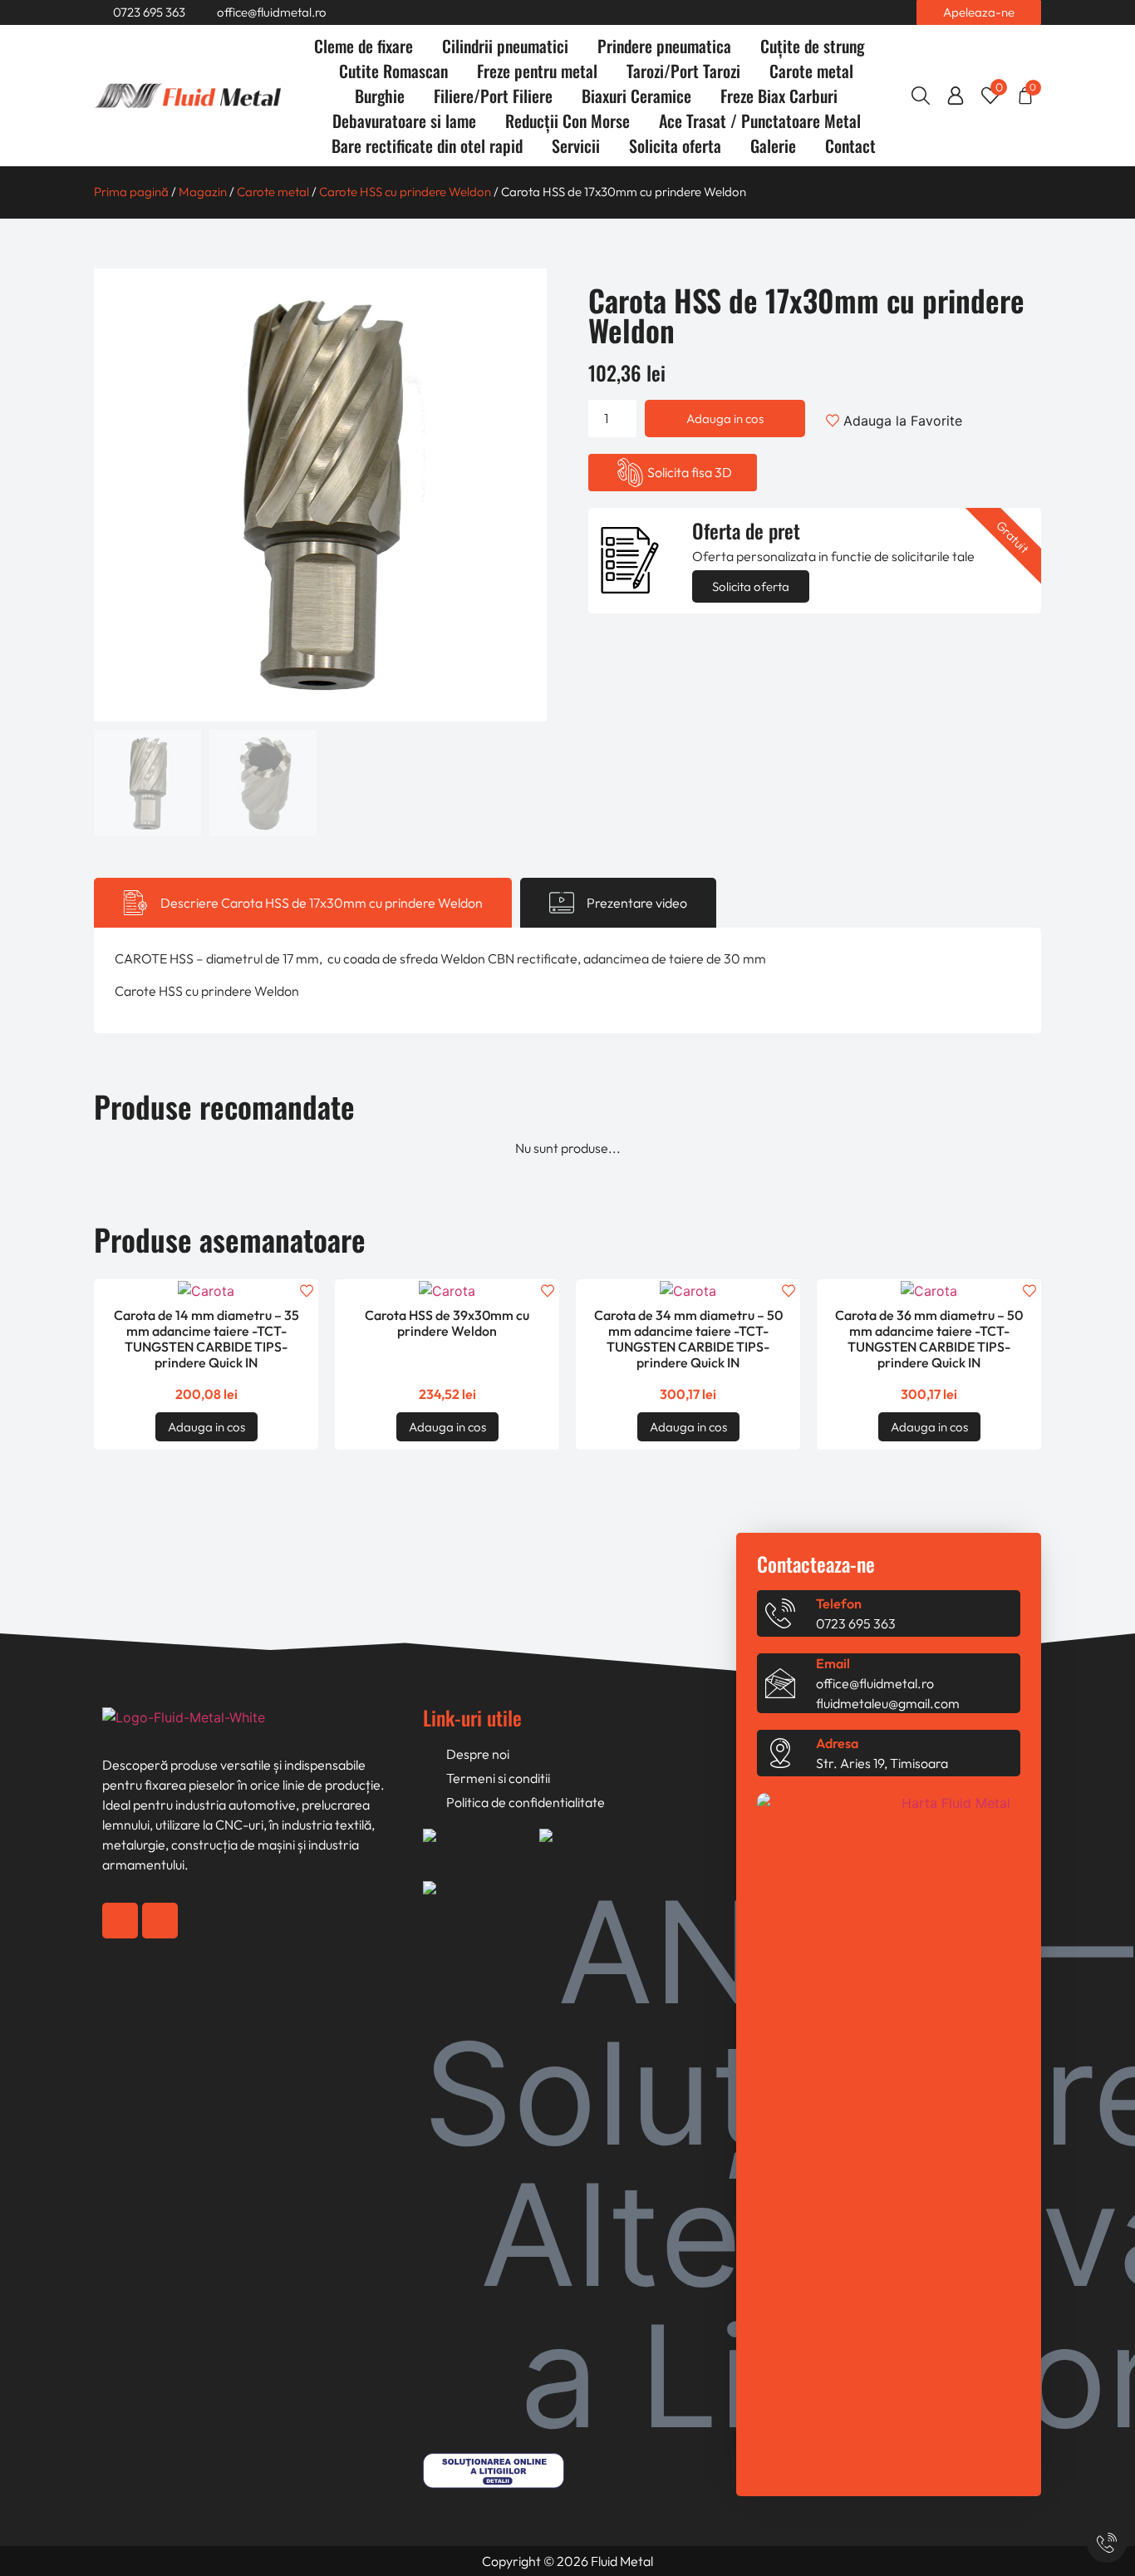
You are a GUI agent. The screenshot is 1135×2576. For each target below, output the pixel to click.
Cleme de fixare (364, 46)
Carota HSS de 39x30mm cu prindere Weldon (447, 1323)
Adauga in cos (725, 419)
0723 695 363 (856, 1623)
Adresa (837, 1743)
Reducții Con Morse (567, 121)
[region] (191, 2474)
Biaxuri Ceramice (636, 96)
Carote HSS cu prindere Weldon (405, 192)
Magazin (203, 192)
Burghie (380, 96)
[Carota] (320, 495)
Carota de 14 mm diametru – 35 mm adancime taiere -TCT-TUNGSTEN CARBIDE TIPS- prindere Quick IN (206, 1339)
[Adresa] (780, 1753)
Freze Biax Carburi (779, 96)
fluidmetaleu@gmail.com (888, 1703)
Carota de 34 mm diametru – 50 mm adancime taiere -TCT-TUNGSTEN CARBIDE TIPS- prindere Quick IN (688, 1339)
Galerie (773, 145)
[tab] (303, 903)
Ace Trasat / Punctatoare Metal (760, 121)
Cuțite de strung (812, 46)
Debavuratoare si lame (404, 121)
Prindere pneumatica (664, 46)
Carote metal (811, 71)
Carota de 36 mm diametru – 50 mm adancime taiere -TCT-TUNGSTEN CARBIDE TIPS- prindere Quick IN (929, 1339)
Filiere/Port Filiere (493, 96)
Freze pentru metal (537, 71)
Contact (850, 145)
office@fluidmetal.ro (875, 1683)
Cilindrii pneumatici (505, 46)
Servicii (576, 145)
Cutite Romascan (393, 71)
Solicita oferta (675, 145)
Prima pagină (131, 192)
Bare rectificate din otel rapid (427, 145)
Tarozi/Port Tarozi (683, 71)
